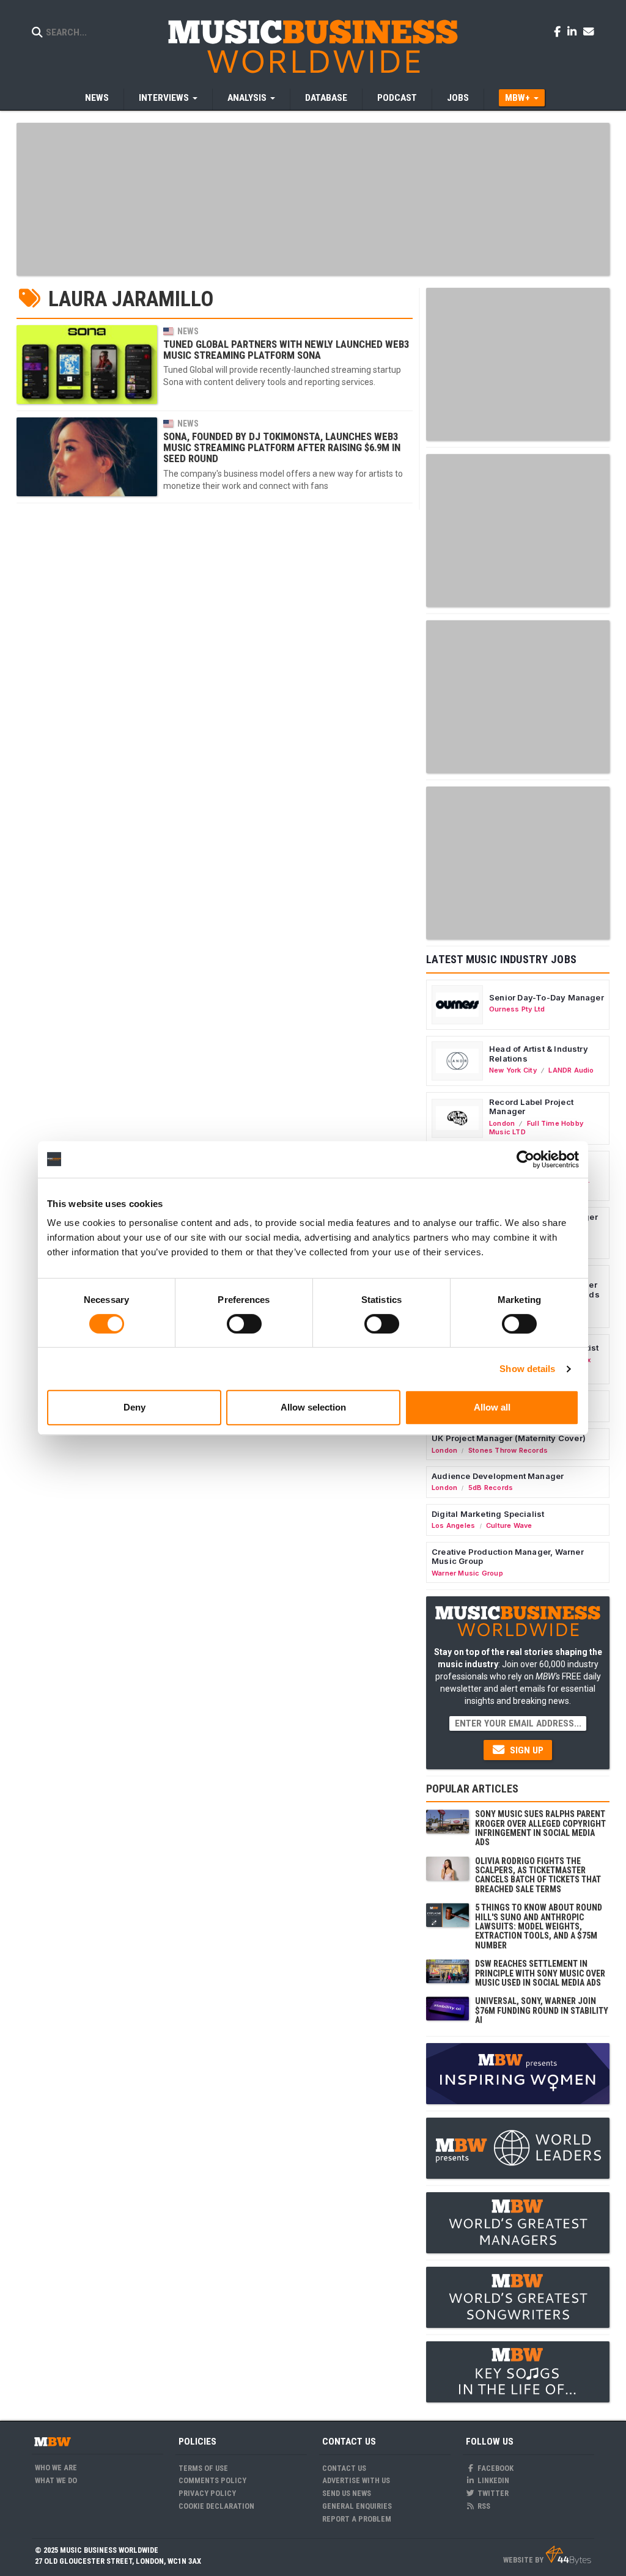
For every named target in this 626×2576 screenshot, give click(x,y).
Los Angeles (453, 1525)
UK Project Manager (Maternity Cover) (509, 1438)
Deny (134, 1407)
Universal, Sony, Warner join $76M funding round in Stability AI (542, 2010)
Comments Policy (212, 2480)
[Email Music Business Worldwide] (589, 31)
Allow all (492, 1407)
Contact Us (344, 2468)
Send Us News (347, 2493)
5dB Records (491, 1488)
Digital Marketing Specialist (488, 1514)
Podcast (397, 98)
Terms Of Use (203, 2468)
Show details (527, 1369)
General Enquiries (357, 2506)
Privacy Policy (207, 2493)
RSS (483, 2506)
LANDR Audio (571, 1070)
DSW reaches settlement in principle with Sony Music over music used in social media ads (540, 1973)
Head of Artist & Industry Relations (539, 1054)
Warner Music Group (467, 1573)
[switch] (244, 1324)
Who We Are (56, 2468)
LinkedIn (492, 2480)
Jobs (458, 98)
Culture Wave (509, 1525)
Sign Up (525, 1750)
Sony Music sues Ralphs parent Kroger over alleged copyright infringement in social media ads (540, 1828)
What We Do (56, 2480)
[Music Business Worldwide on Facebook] (559, 31)
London (502, 1123)
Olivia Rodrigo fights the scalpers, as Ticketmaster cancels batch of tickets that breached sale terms (538, 1875)
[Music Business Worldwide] (313, 46)
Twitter (492, 2493)
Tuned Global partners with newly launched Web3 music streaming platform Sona (286, 350)
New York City (513, 1070)
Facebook (495, 2468)
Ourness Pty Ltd (517, 1009)
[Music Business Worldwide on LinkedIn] (574, 31)
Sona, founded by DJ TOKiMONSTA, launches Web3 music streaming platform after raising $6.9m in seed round (282, 448)
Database (326, 98)
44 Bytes (568, 2555)
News (97, 98)
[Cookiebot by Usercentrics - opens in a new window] (525, 1159)
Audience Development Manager (498, 1476)
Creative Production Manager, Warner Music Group (508, 1557)
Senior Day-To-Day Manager (547, 997)
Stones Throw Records (508, 1450)
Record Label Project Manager (531, 1107)
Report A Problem (357, 2519)
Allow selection (313, 1407)
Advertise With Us (356, 2480)
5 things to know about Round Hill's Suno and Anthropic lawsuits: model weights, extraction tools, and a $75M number (539, 1926)
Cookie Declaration (216, 2506)
